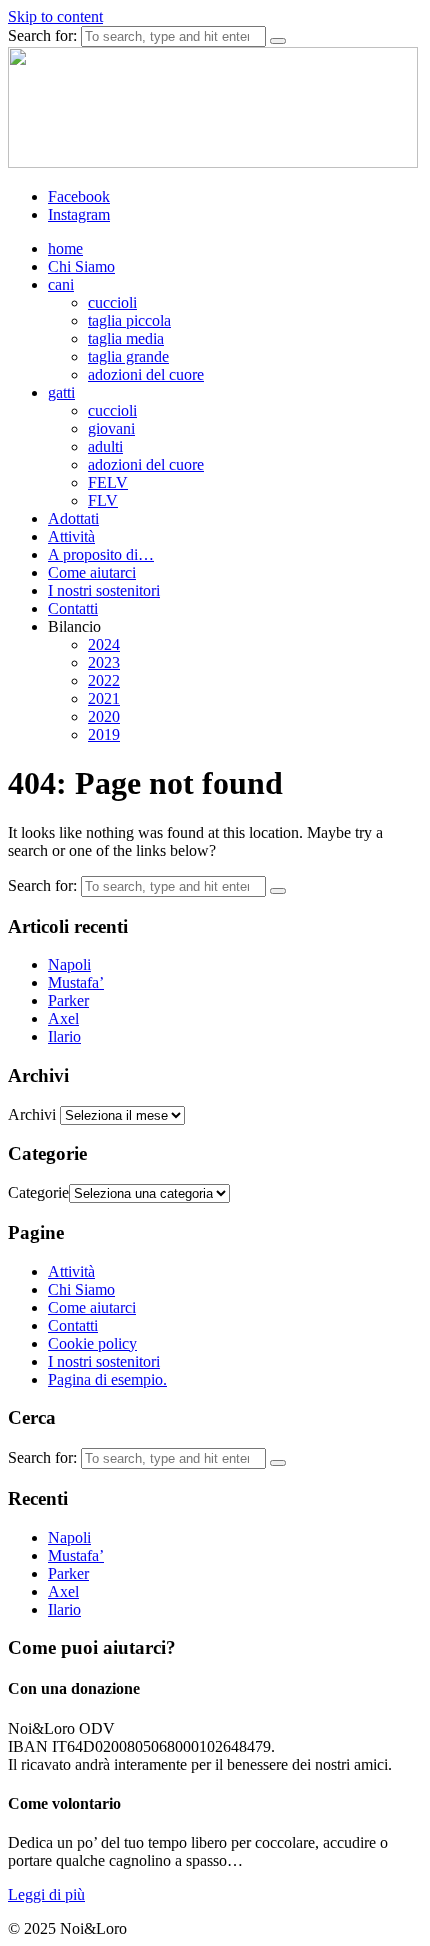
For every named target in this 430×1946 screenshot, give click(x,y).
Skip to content (55, 16)
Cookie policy (92, 1343)
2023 (104, 662)
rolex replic (43, 1928)
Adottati (73, 518)
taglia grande (128, 356)
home (65, 248)
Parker (68, 1000)
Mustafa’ (76, 982)
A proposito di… (101, 554)
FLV (103, 500)
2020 (104, 716)
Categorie (38, 1192)
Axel (63, 1018)
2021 (104, 698)
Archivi (32, 1114)
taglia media (126, 338)
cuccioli (112, 302)
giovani (111, 428)
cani (61, 284)
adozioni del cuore (146, 374)
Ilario (64, 1036)
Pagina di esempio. (107, 1379)
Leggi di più (46, 1894)
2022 (104, 680)
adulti (105, 446)
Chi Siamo (81, 266)
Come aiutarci (92, 572)
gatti (61, 392)
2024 (104, 644)
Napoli (69, 964)
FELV (108, 482)
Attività (71, 536)
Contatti (73, 608)
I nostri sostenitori (104, 590)
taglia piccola (129, 320)
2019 (104, 734)
